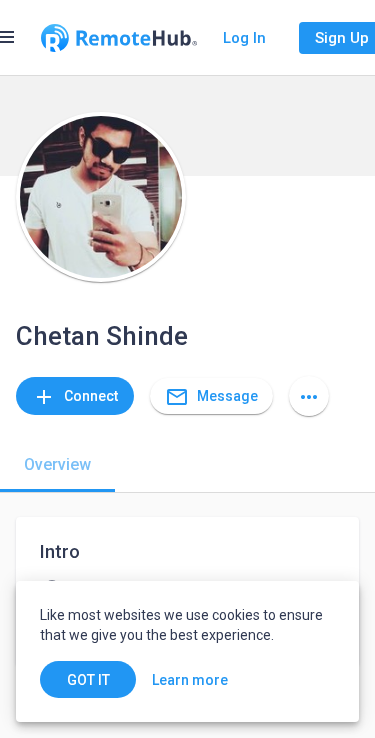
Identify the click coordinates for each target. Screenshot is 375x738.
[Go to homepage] (119, 38)
